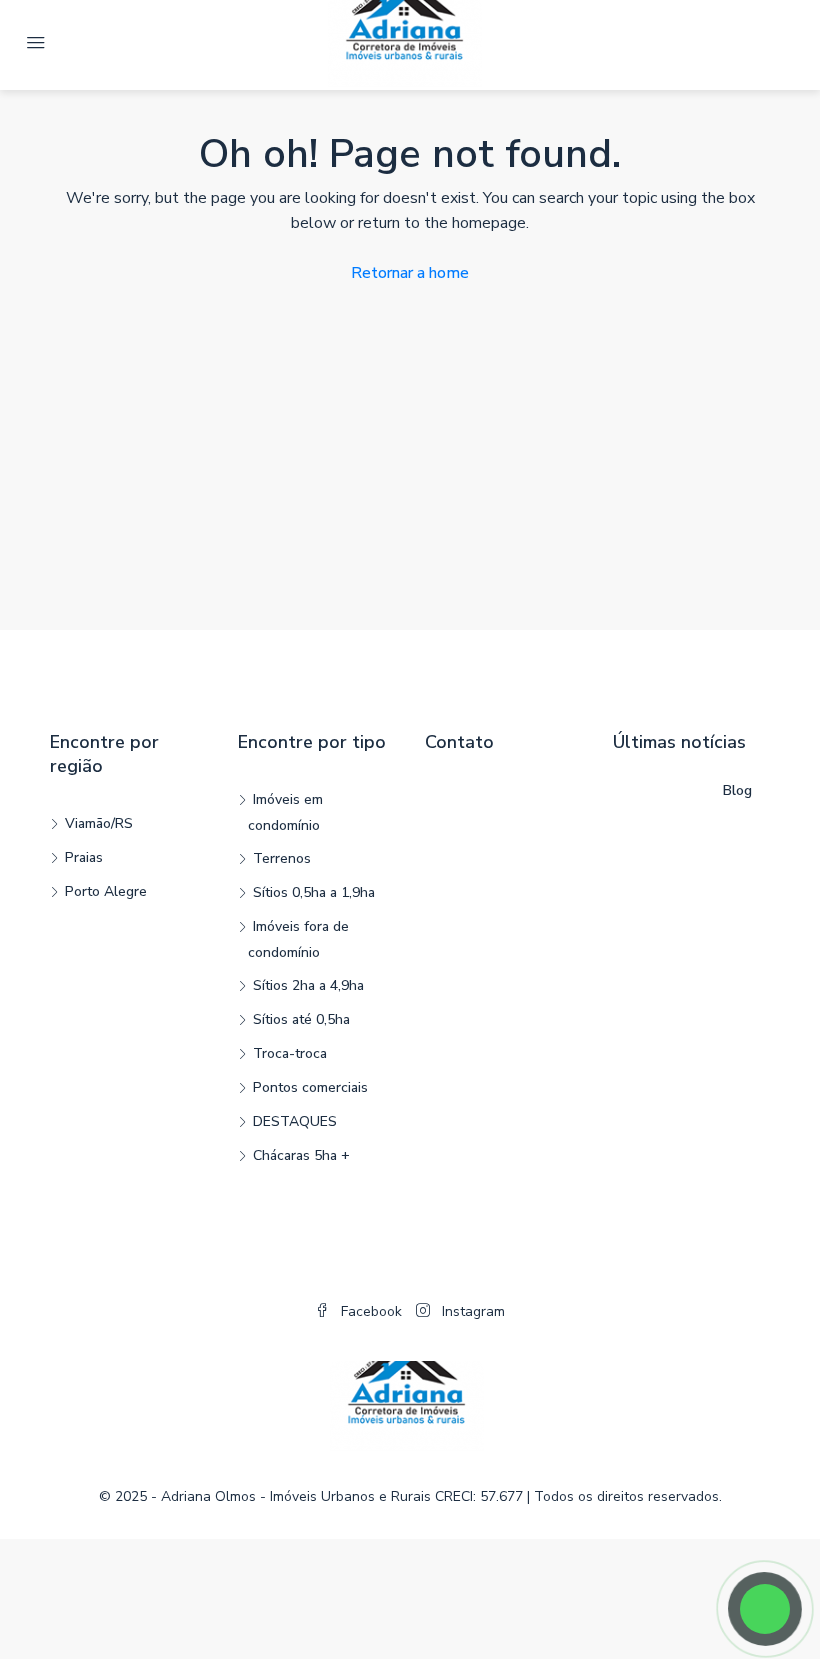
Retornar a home (410, 273)
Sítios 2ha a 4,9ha (308, 985)
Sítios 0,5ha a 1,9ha (314, 892)
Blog (737, 790)
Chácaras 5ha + (301, 1155)
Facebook (371, 1311)
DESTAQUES (295, 1121)
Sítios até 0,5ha (301, 1019)
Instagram (471, 1311)
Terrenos (282, 858)
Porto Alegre (106, 891)
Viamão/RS (99, 823)
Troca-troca (290, 1053)
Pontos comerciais (310, 1087)
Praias (84, 857)
